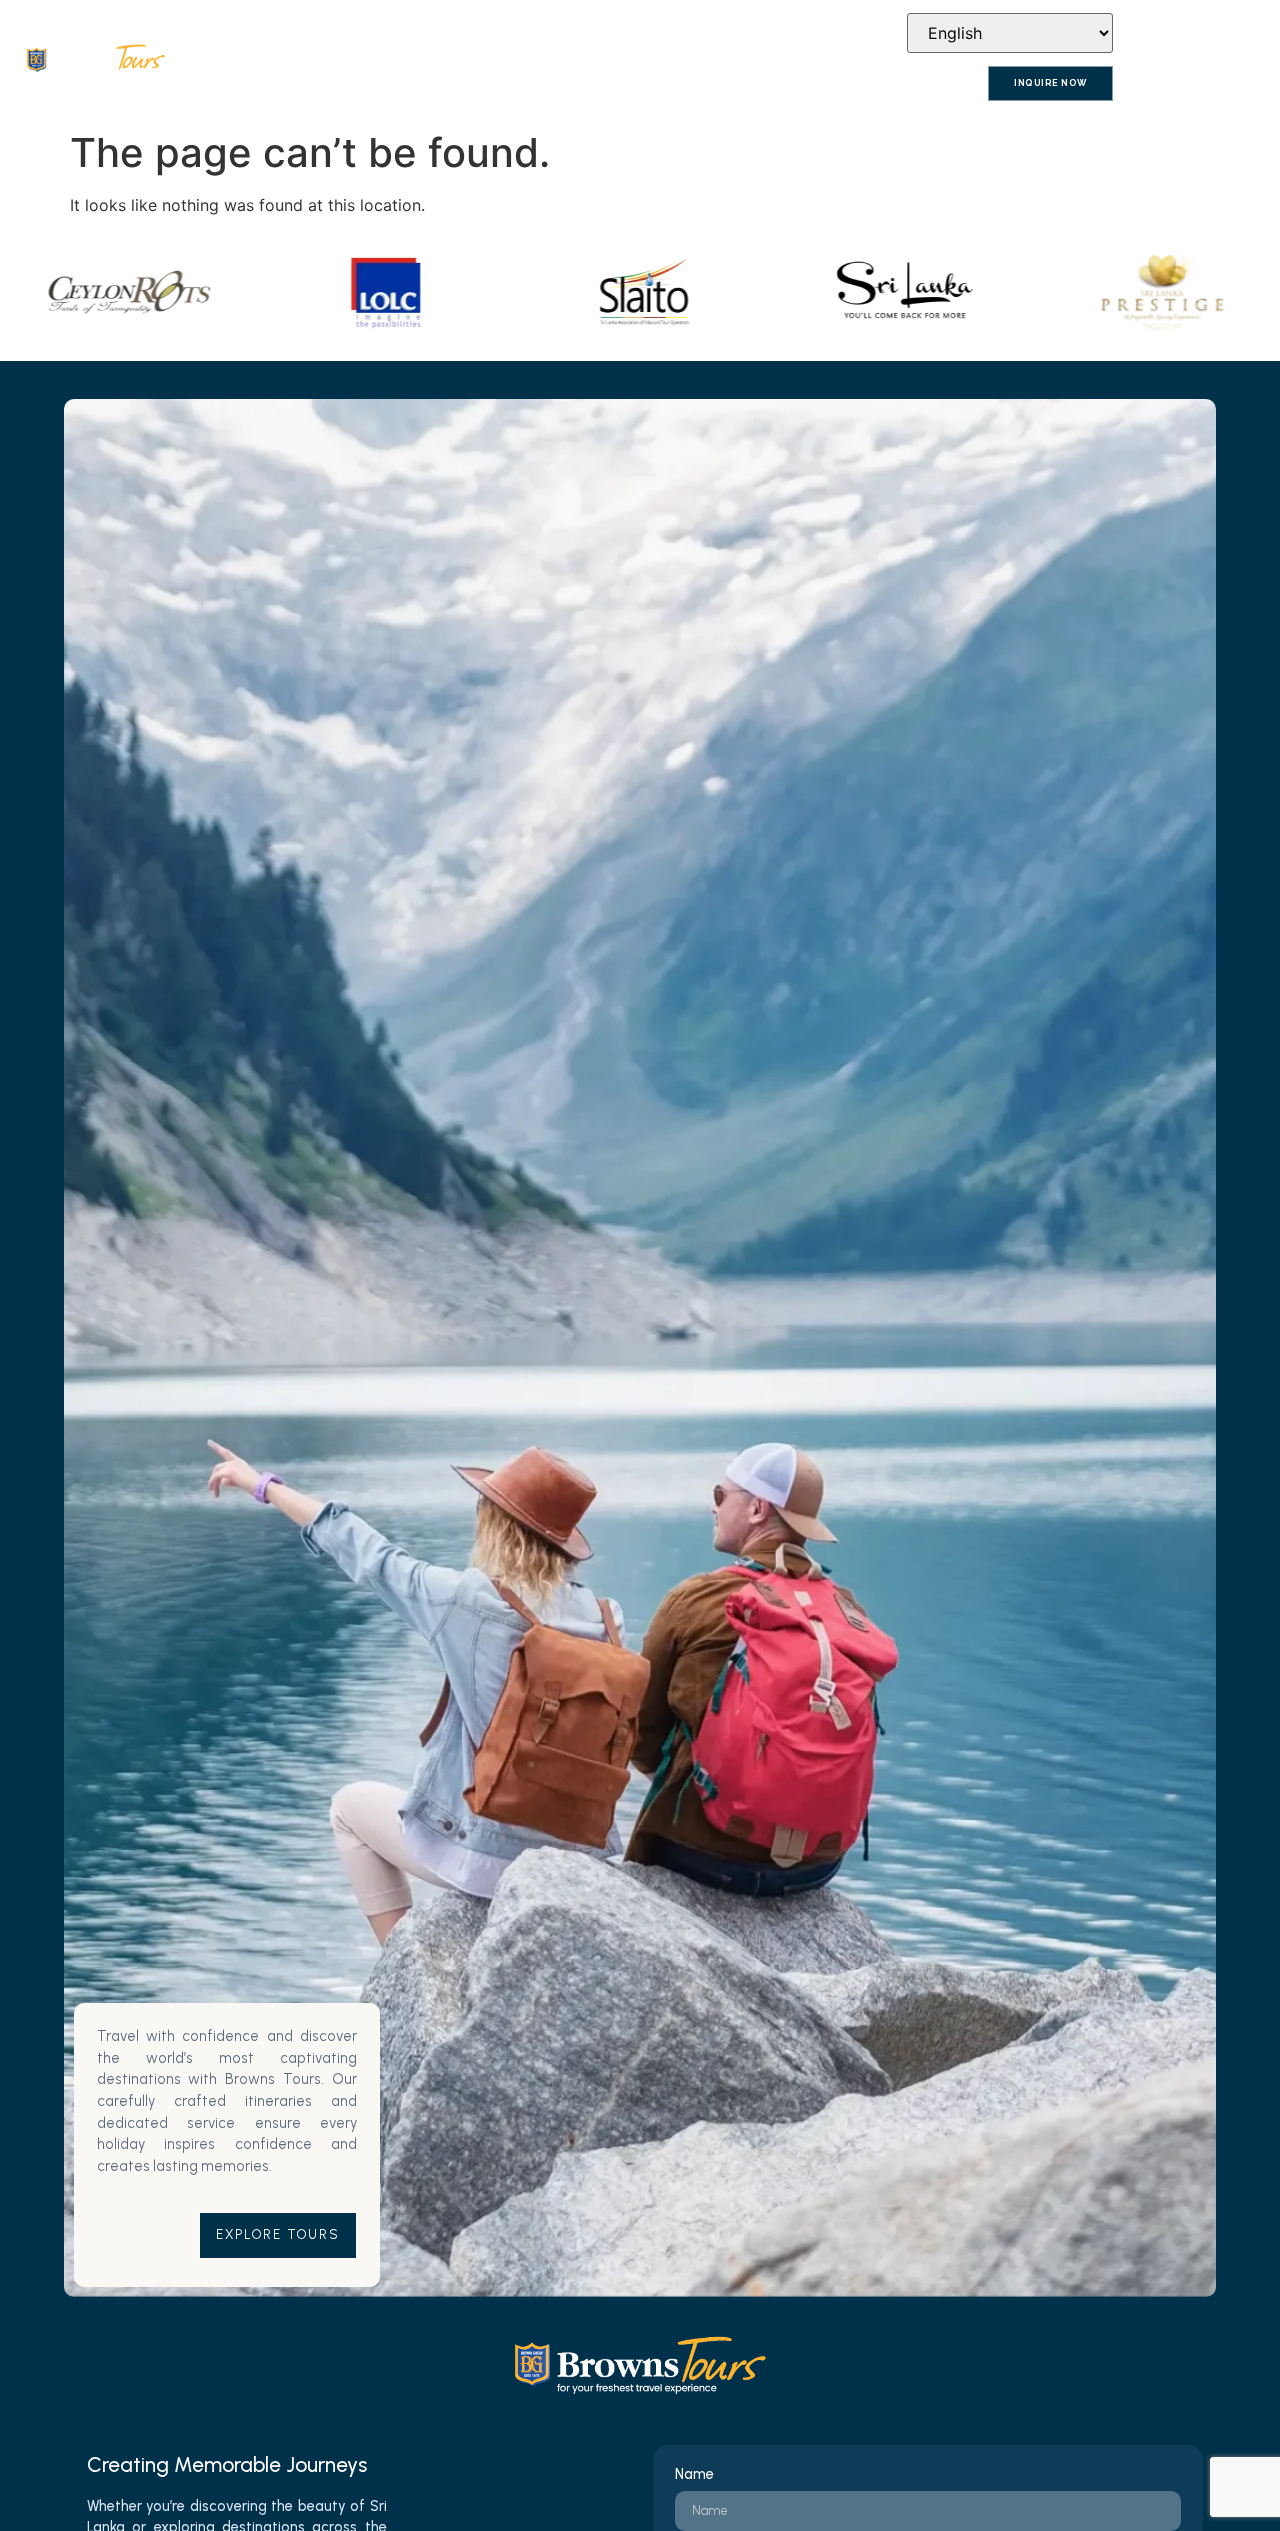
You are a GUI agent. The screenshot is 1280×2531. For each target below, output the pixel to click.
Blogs (861, 84)
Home (255, 84)
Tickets (575, 84)
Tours (405, 84)
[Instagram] (842, 33)
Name (694, 2475)
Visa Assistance (681, 84)
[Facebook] (815, 33)
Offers (784, 84)
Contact (944, 84)
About (328, 84)
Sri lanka (488, 84)
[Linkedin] (870, 33)
